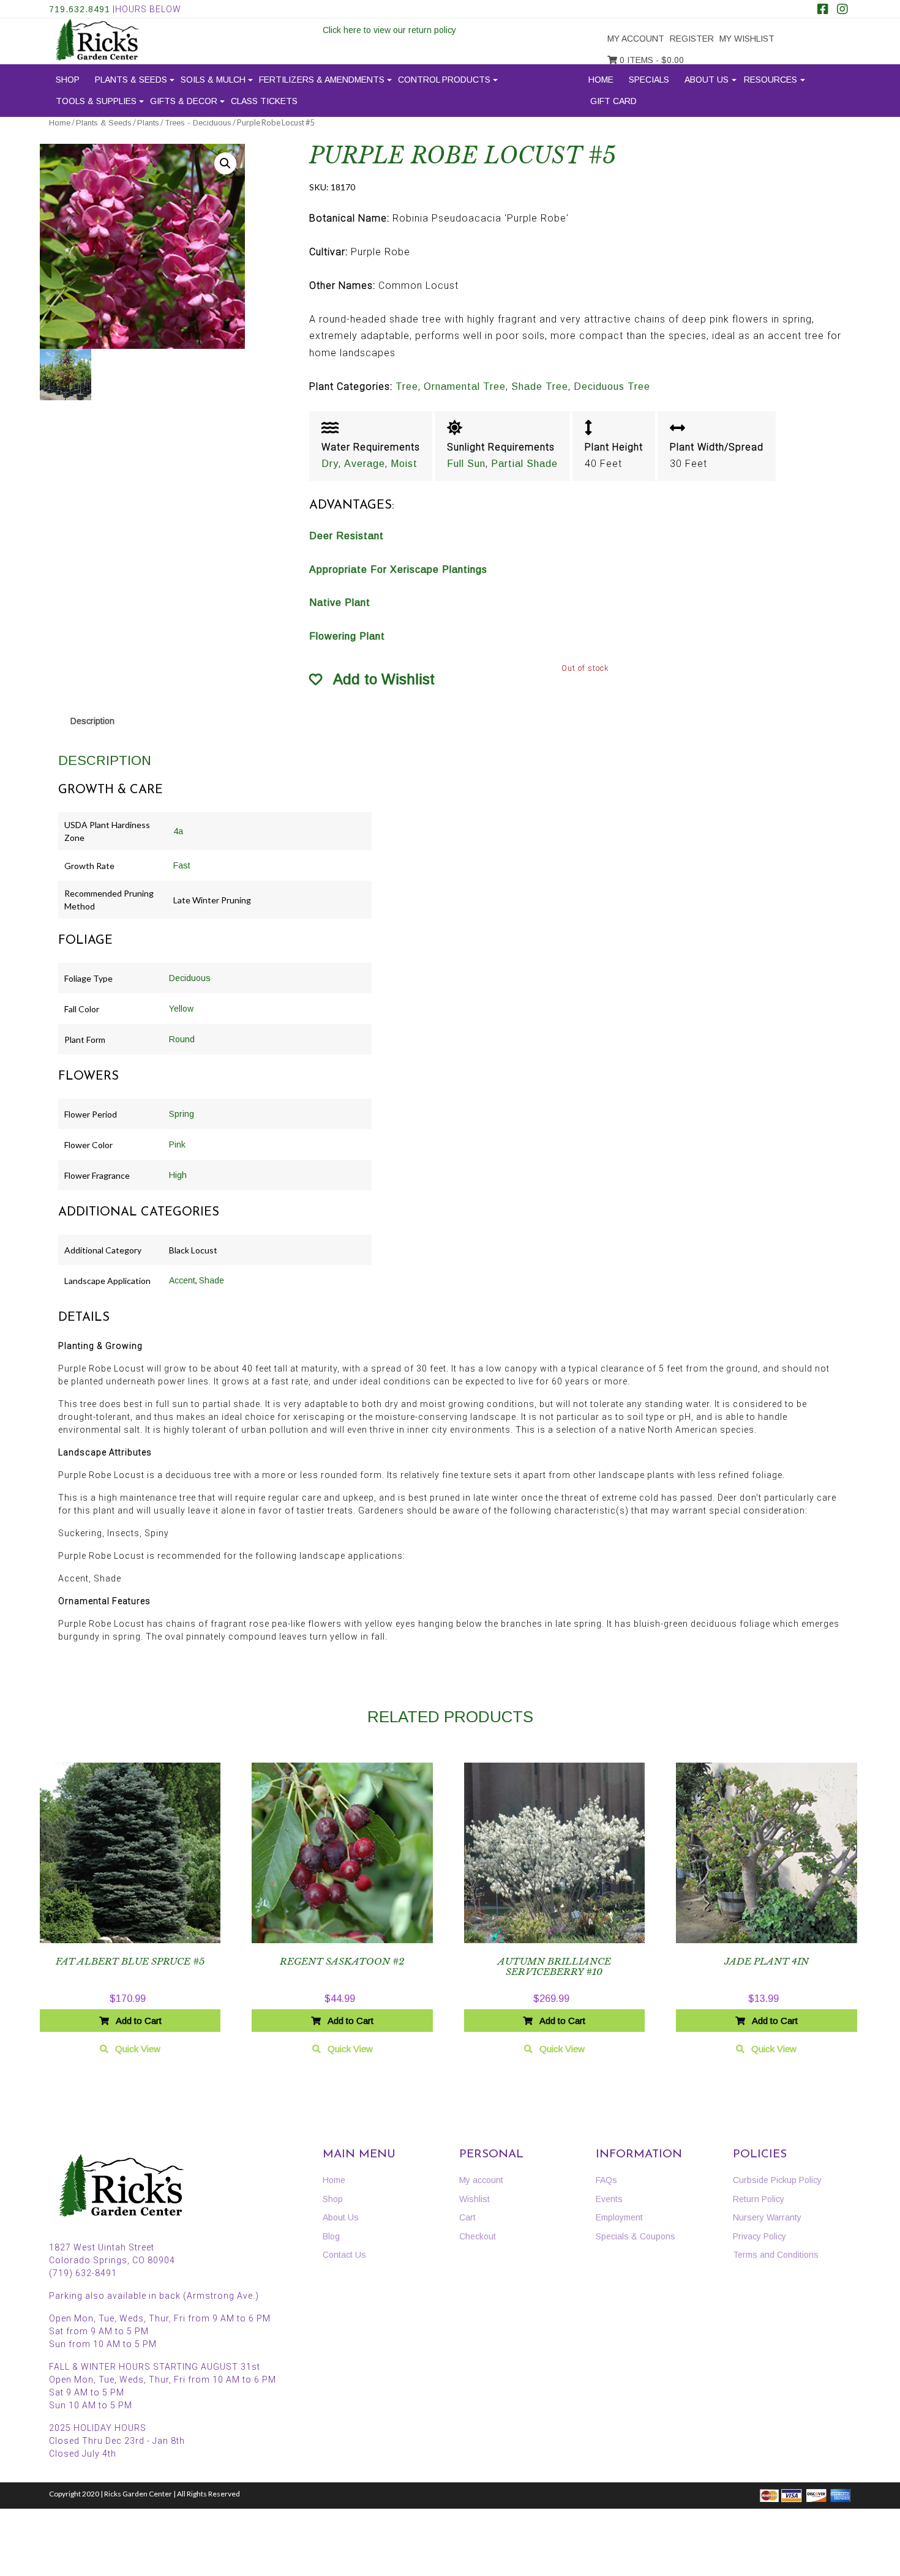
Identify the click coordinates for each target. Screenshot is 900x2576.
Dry (330, 464)
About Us (707, 80)
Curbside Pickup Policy (777, 2180)
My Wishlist (747, 39)
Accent (182, 1280)
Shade (212, 1280)
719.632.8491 (80, 9)
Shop (68, 80)
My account (636, 39)
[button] (225, 163)
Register (692, 39)
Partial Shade (524, 464)
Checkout (478, 2236)
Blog (331, 2236)
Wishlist (474, 2199)
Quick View (138, 2049)
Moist (404, 464)
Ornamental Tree (465, 386)
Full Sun (466, 464)
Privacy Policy (759, 2236)
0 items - (651, 60)
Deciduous (190, 978)
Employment (619, 2217)
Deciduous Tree (612, 386)
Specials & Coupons (636, 2236)
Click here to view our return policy (389, 30)
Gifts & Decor (184, 101)
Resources (771, 80)
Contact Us (344, 2255)
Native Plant (340, 603)
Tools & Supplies (96, 101)
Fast (182, 865)
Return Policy (759, 2199)
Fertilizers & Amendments (322, 80)
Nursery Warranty (767, 2217)
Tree (407, 386)
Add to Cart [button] (139, 2021)
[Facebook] (823, 10)
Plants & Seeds (131, 80)
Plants (148, 123)
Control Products (444, 80)
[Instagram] (842, 10)
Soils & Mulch (213, 80)
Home (601, 80)
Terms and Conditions (776, 2255)
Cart (467, 2217)
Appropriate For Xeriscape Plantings (398, 569)
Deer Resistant (347, 536)
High (178, 1175)
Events (609, 2199)
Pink (177, 1144)
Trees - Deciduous (198, 123)
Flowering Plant (347, 636)
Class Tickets (264, 101)
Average (365, 464)
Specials (649, 80)
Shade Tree (540, 386)
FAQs (606, 2180)
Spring (182, 1114)
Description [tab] (92, 721)
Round (182, 1039)
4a (178, 831)
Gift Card (613, 101)
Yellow (181, 1009)
